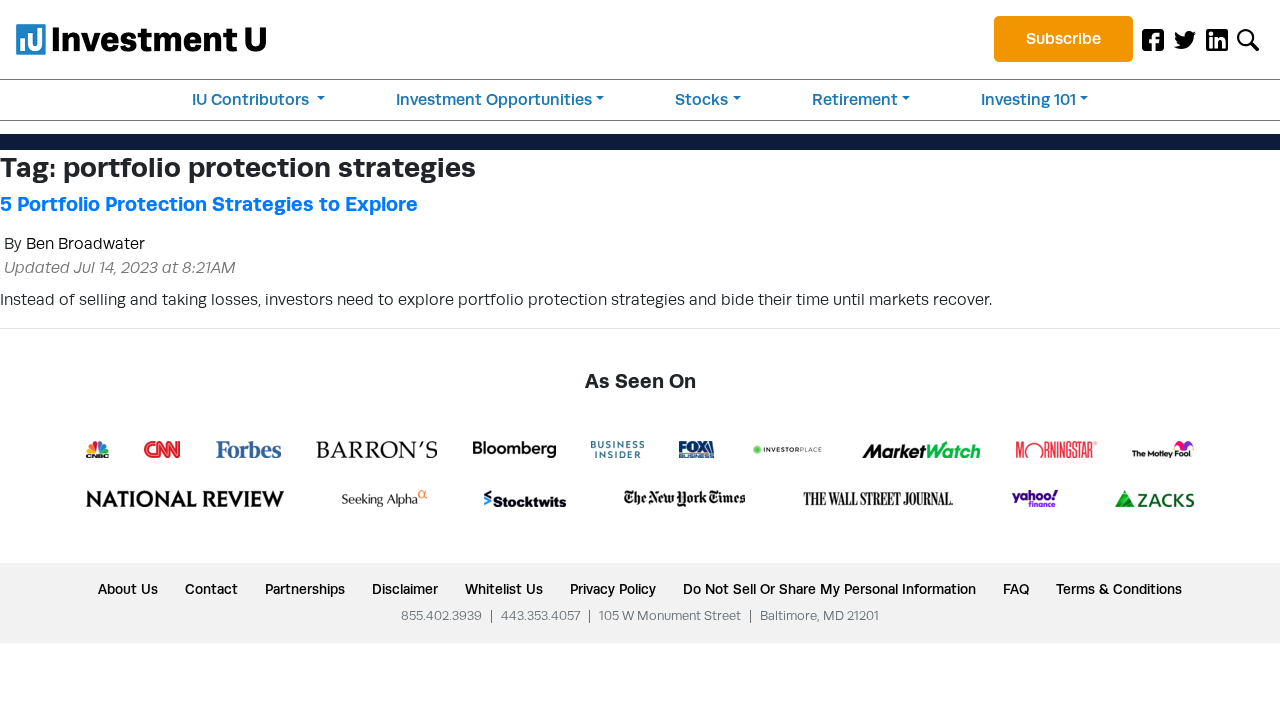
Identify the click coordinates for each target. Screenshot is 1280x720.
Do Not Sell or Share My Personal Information (829, 589)
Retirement (855, 99)
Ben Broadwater (85, 243)
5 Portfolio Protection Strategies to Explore (209, 204)
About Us (128, 589)
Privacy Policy (613, 589)
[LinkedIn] (1217, 39)
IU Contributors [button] (252, 99)
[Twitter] (1185, 39)
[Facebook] (1153, 39)
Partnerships (305, 589)
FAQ (1016, 589)
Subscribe (1063, 38)
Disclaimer (405, 589)
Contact (211, 589)
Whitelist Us (504, 589)
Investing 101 (1028, 99)
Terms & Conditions (1119, 589)
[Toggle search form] (1248, 39)
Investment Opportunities (494, 99)
